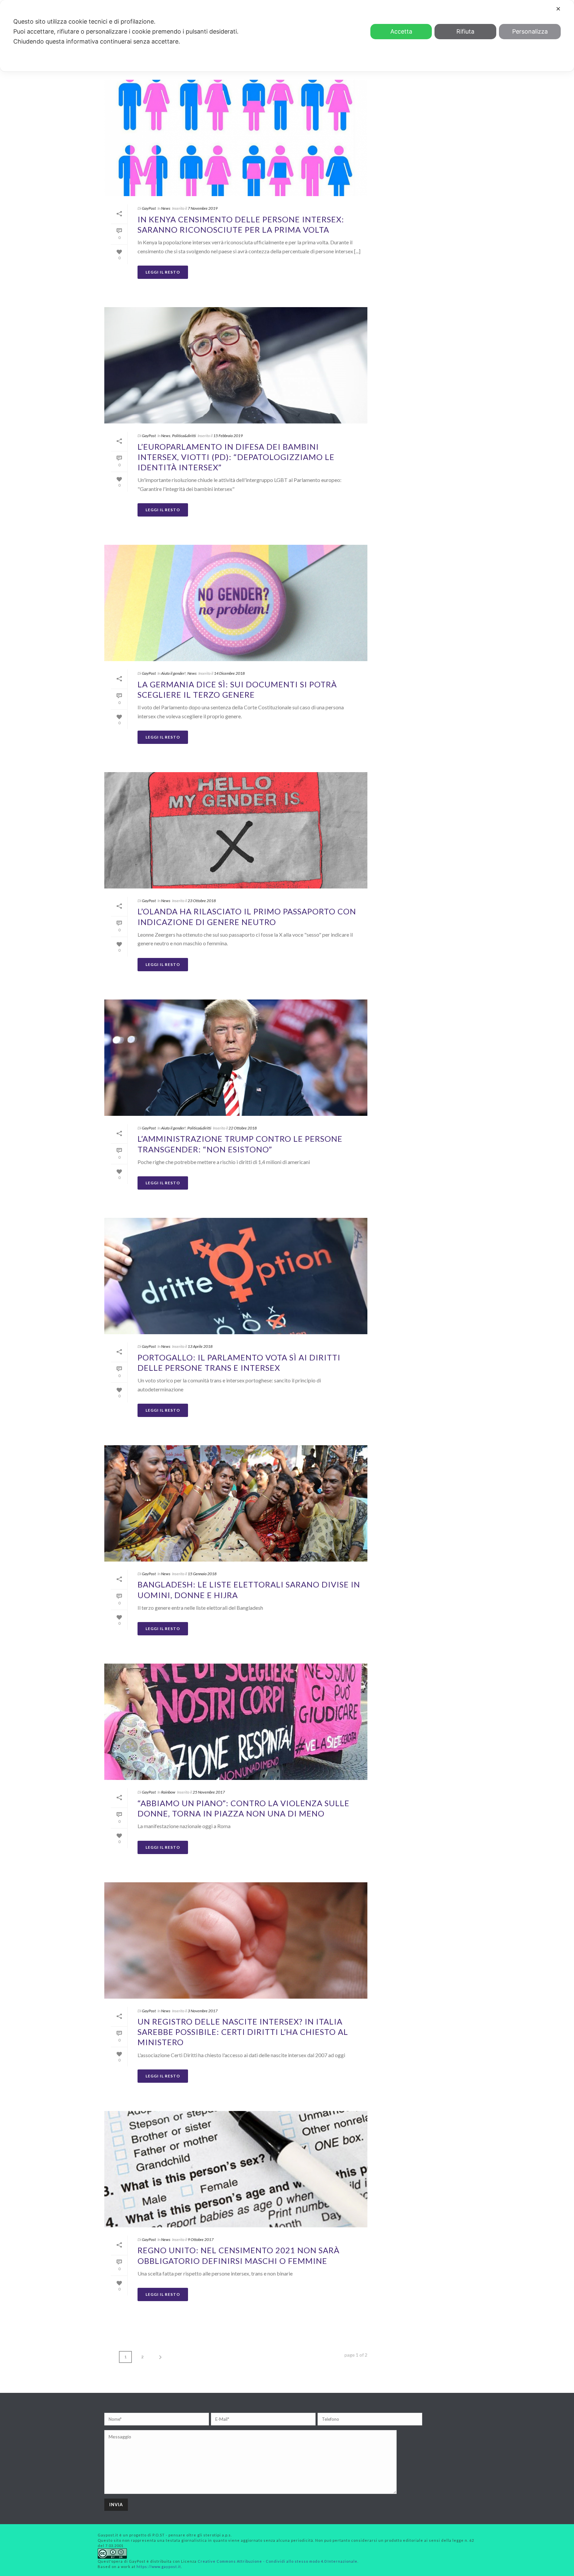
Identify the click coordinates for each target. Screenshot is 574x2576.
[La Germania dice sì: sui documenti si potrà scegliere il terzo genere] (236, 603)
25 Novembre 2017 (209, 1792)
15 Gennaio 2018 (202, 1574)
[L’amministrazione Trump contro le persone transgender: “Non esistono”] (236, 1058)
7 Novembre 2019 (203, 208)
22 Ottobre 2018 (243, 1128)
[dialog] (287, 36)
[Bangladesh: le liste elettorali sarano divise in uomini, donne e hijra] (236, 1503)
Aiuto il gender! (173, 673)
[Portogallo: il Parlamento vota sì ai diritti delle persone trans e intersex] (236, 1276)
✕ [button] (558, 9)
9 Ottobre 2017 (201, 2239)
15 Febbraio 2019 (228, 436)
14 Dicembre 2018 (229, 673)
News (166, 208)
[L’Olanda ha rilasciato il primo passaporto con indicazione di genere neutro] (236, 830)
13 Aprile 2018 (200, 1346)
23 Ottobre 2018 (202, 901)
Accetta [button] (401, 31)
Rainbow (168, 1792)
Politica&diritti (184, 436)
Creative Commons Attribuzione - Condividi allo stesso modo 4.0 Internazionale (278, 2561)
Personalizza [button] (530, 31)
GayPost (149, 208)
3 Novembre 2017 (203, 2011)
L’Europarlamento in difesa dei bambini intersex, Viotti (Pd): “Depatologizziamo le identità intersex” (236, 457)
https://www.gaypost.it (159, 2567)
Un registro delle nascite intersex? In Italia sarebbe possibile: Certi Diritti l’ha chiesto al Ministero (243, 2032)
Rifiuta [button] (465, 31)
